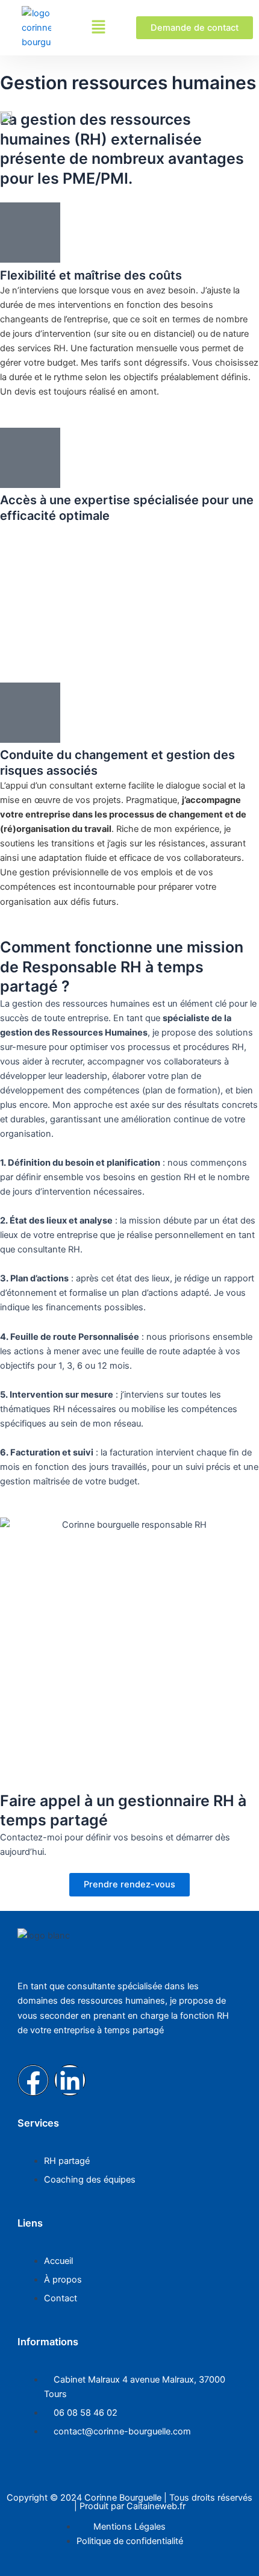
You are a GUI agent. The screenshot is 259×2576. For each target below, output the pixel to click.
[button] (98, 27)
